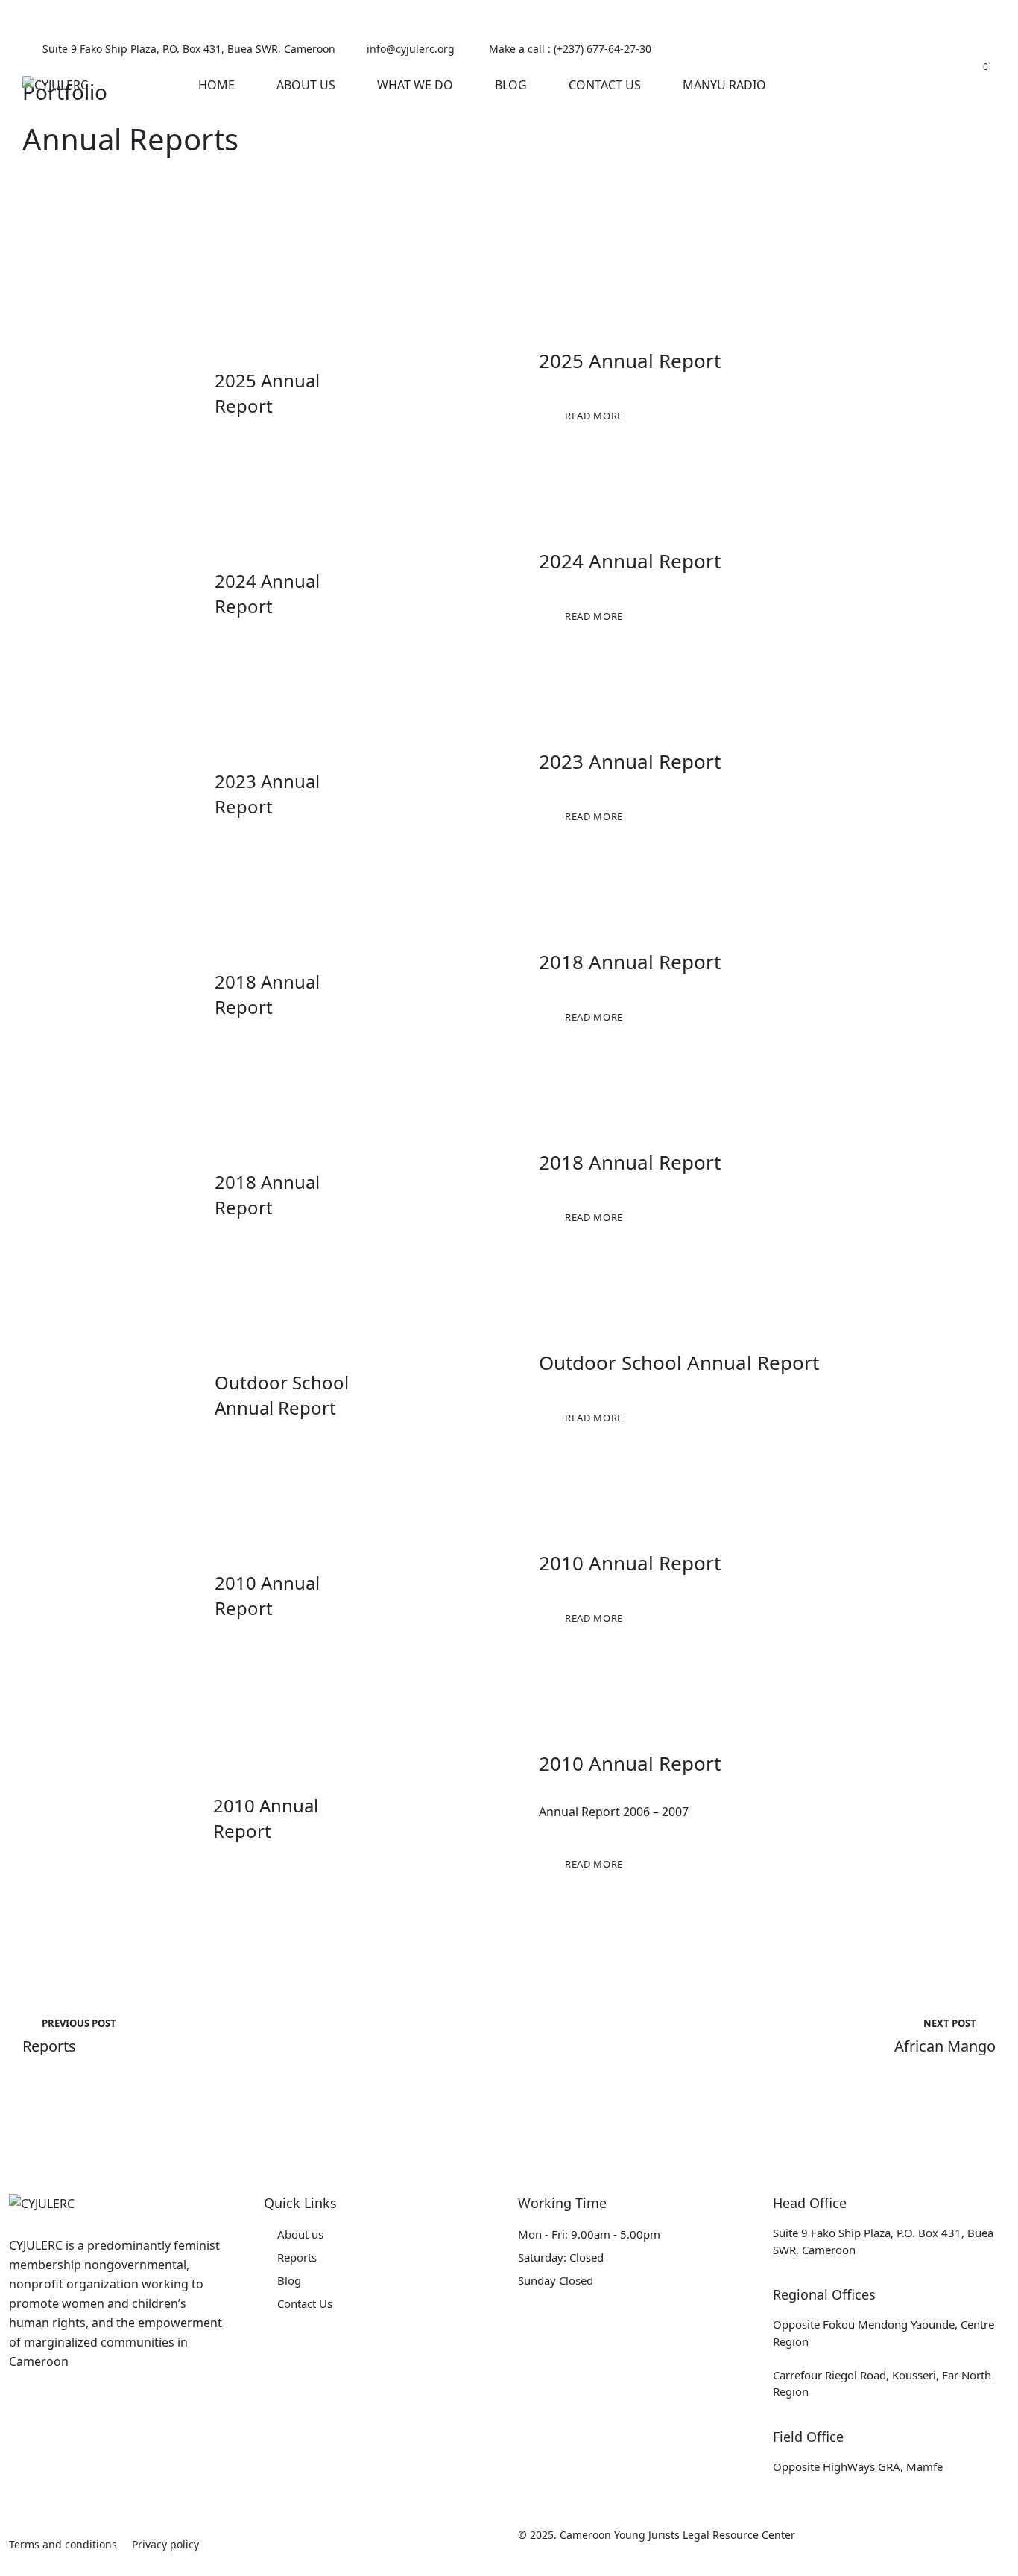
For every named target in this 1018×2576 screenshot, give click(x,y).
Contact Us (605, 85)
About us (300, 2234)
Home (216, 85)
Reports (297, 2257)
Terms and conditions (63, 2544)
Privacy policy (165, 2544)
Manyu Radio (724, 85)
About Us (306, 85)
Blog (511, 85)
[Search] (908, 85)
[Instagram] (957, 49)
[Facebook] (866, 49)
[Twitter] (896, 49)
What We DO (415, 85)
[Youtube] (988, 49)
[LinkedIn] (927, 49)
